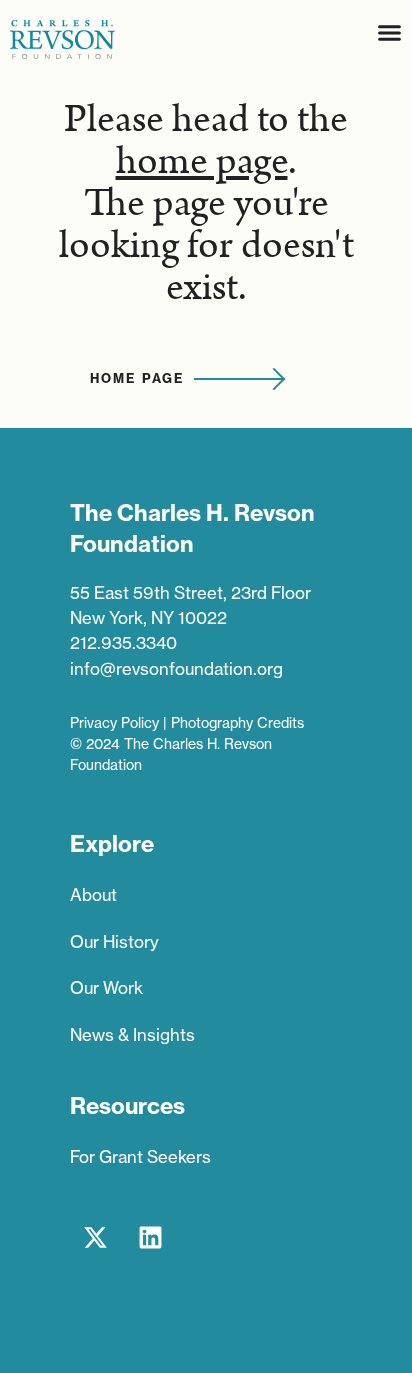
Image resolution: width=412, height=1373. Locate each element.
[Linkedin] (150, 1238)
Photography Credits (237, 723)
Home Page (137, 378)
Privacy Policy (114, 723)
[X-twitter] (95, 1238)
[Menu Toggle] (389, 32)
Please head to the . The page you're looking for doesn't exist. (206, 204)
